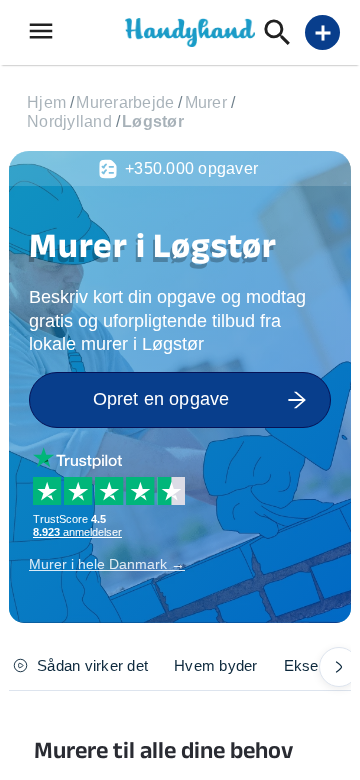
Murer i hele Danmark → (107, 564)
